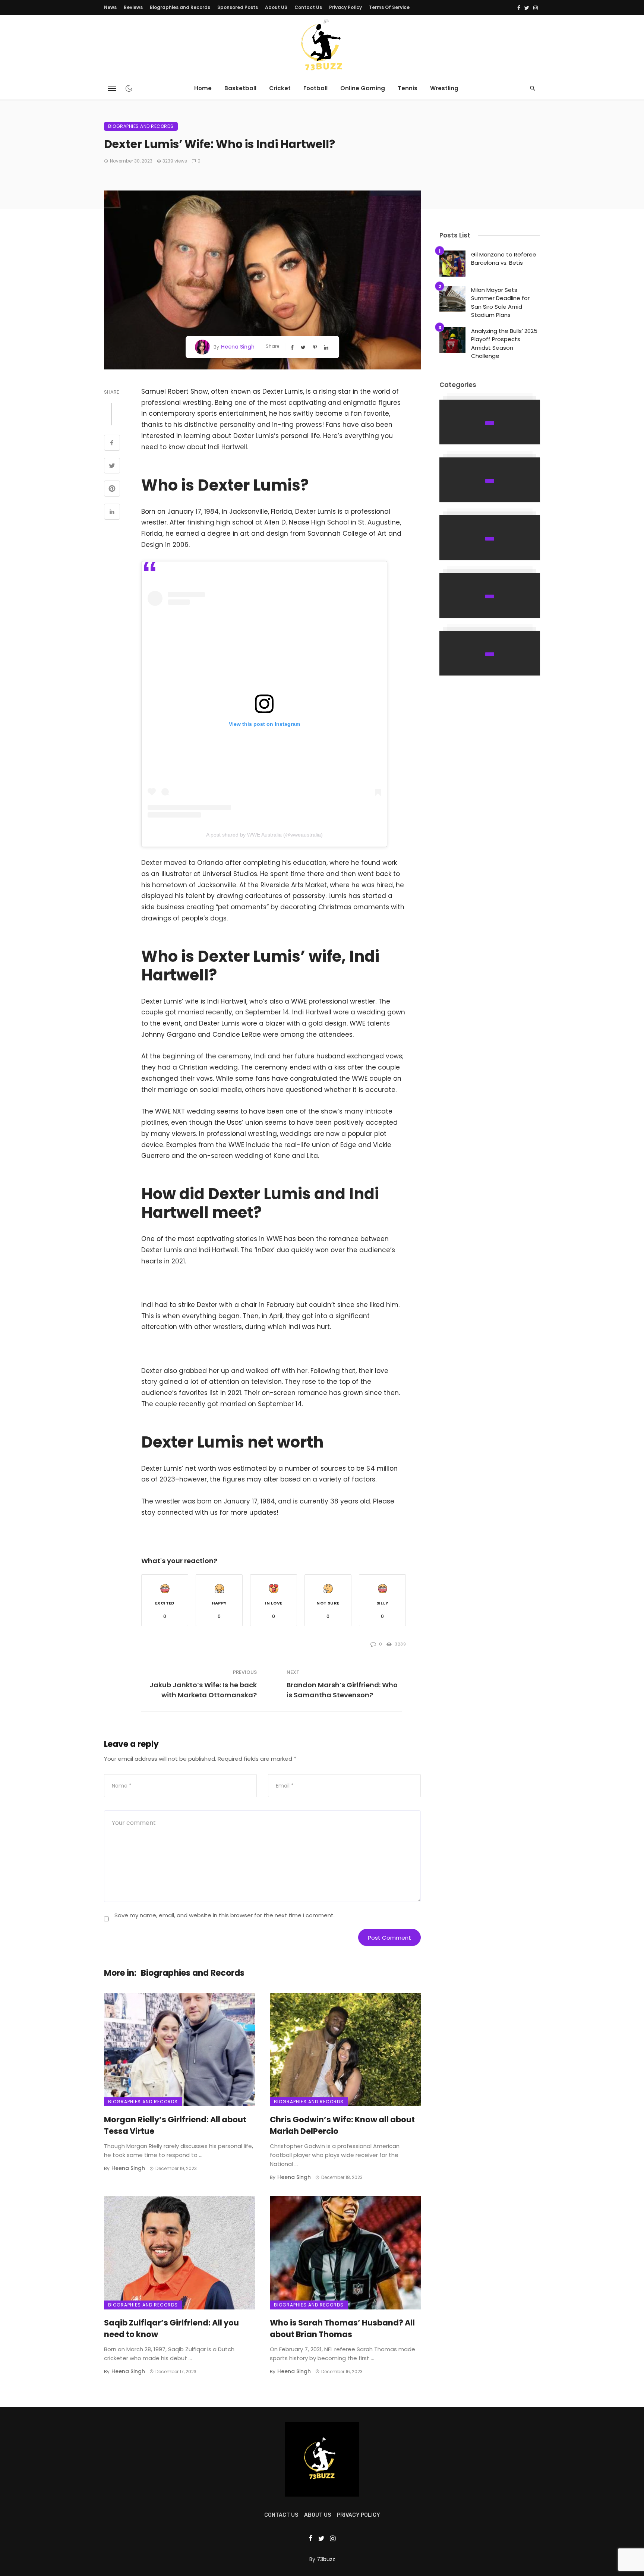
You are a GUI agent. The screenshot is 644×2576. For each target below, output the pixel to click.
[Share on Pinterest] (112, 489)
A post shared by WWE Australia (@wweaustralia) (264, 835)
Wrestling (444, 88)
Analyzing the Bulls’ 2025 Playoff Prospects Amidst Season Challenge (504, 344)
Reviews (133, 7)
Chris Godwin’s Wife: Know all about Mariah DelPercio (342, 2125)
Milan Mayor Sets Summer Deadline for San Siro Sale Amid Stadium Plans (500, 303)
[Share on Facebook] (112, 444)
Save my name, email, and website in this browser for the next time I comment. (225, 1915)
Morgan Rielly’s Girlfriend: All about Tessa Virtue (175, 2125)
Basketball (240, 88)
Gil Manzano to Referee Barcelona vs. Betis (504, 259)
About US (276, 7)
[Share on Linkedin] (112, 513)
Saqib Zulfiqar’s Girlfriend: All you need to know (171, 2329)
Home (203, 88)
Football (315, 88)
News (110, 7)
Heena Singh (238, 347)
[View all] (490, 422)
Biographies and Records (180, 7)
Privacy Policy (345, 7)
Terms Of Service (389, 7)
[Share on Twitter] (112, 467)
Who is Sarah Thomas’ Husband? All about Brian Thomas (342, 2329)
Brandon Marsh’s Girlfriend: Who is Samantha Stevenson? (342, 1690)
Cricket (280, 88)
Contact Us (308, 7)
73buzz (326, 2559)
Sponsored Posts (238, 7)
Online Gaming (363, 88)
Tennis (408, 88)
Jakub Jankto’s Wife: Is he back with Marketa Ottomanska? (203, 1690)
